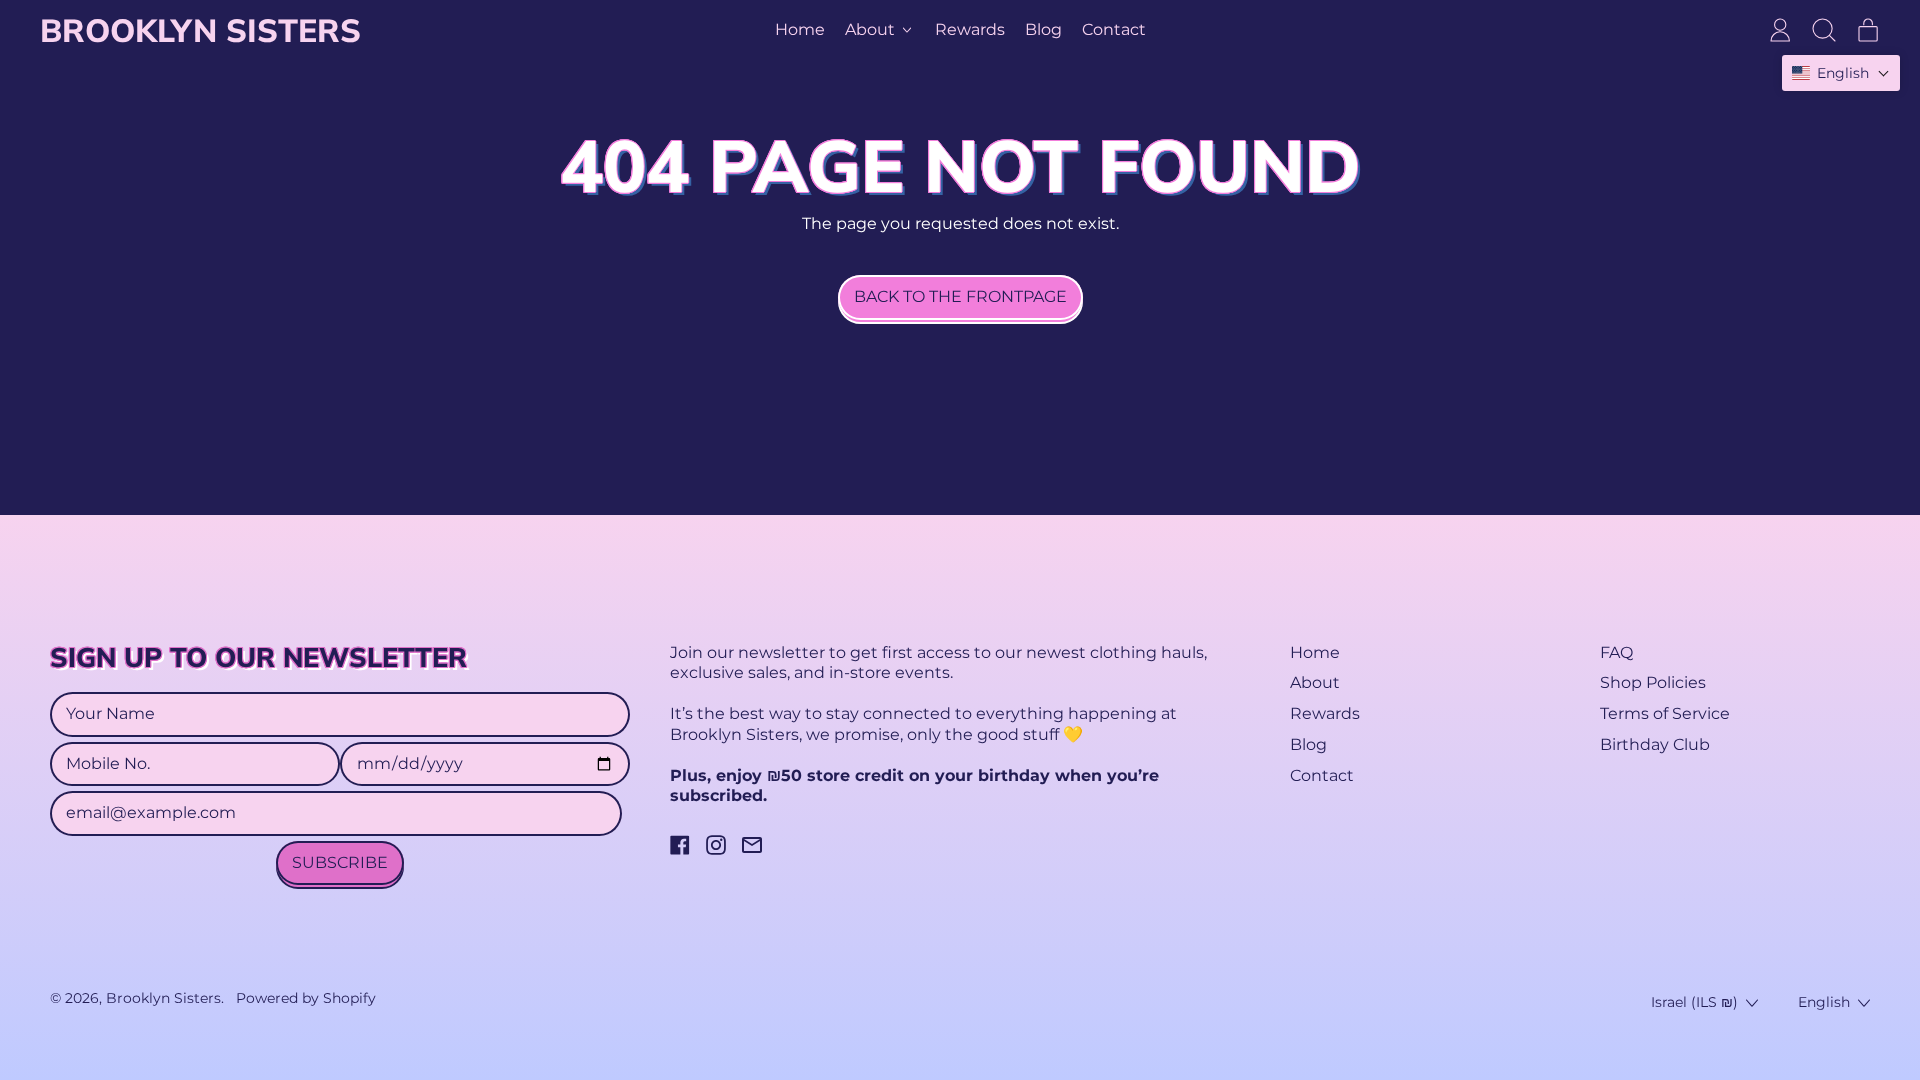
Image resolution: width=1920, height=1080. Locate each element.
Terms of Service (1665, 713)
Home (800, 29)
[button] (1824, 30)
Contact (1114, 29)
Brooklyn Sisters (200, 30)
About (1315, 682)
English (1824, 1002)
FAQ (1616, 652)
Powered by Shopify (306, 998)
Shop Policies (1653, 682)
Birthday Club (1655, 744)
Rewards (970, 29)
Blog (1043, 29)
